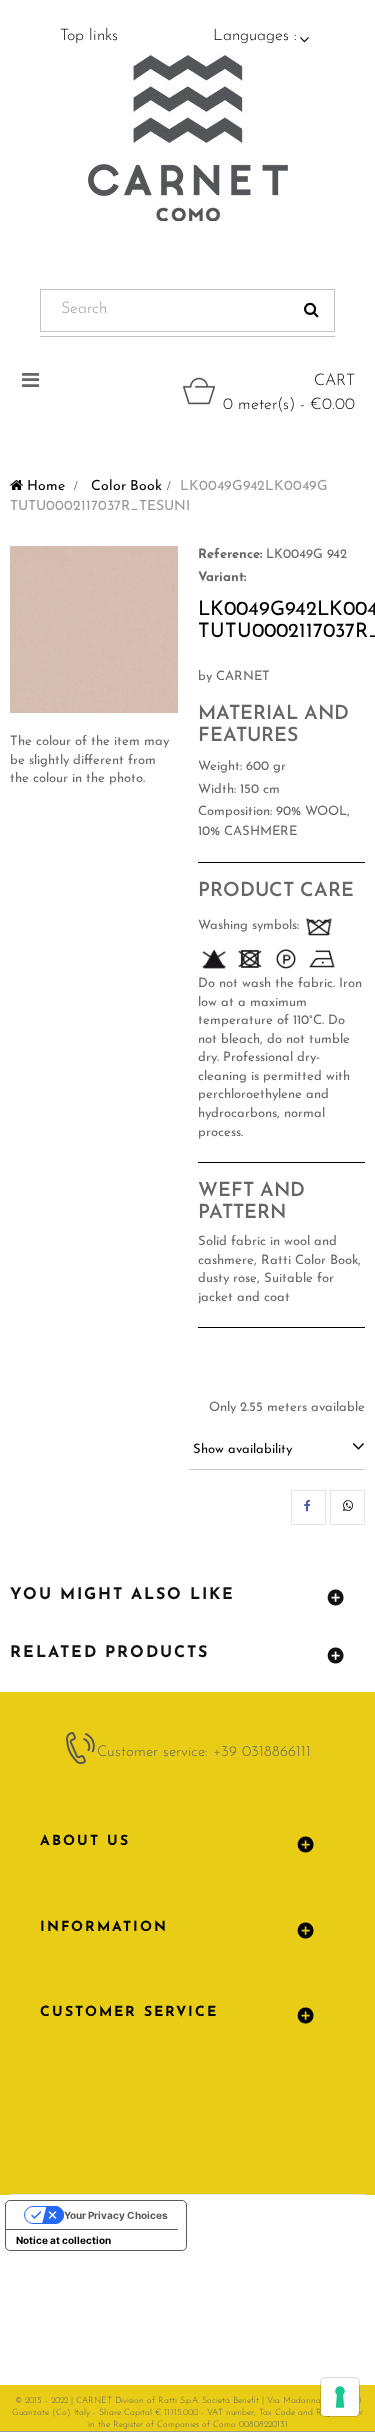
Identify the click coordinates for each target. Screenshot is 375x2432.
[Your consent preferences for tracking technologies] (340, 2397)
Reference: (230, 554)
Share (308, 1507)
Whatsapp (347, 1507)
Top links (89, 36)
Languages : (255, 36)
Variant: (222, 577)
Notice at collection (63, 2240)
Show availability (242, 1449)
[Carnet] (188, 138)
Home (44, 486)
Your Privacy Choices (116, 2215)
